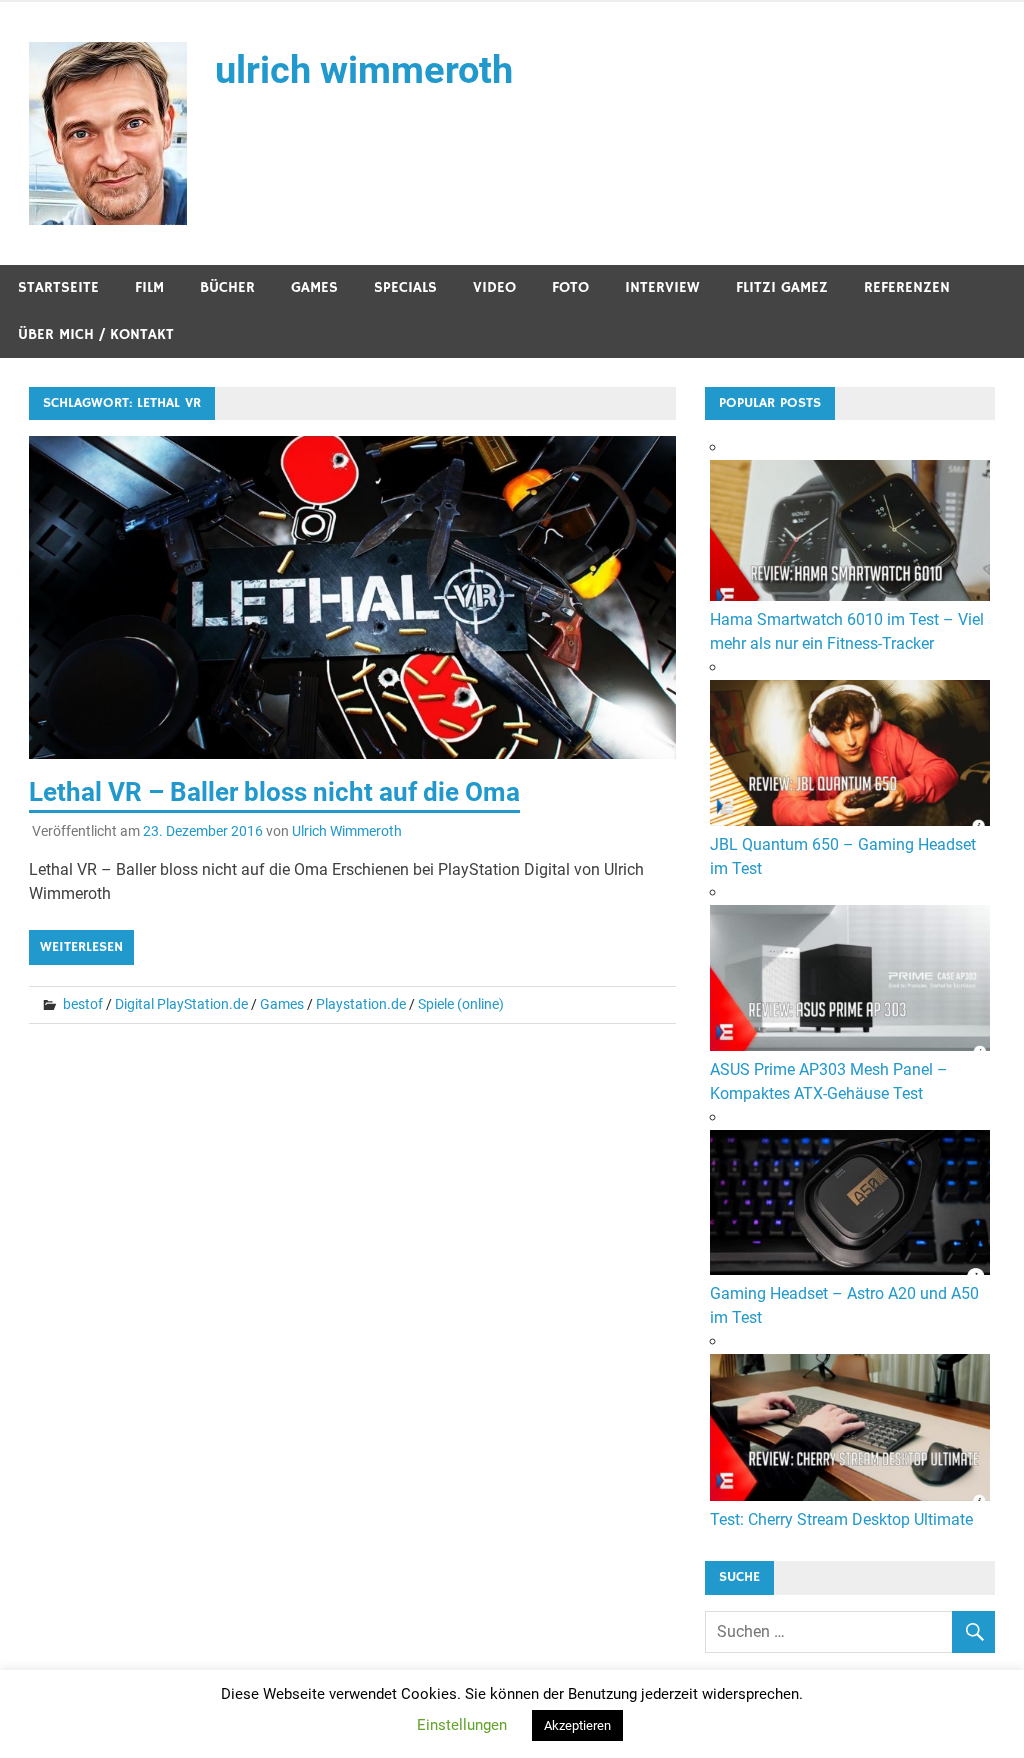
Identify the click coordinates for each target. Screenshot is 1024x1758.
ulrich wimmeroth (364, 70)
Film (149, 287)
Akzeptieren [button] (577, 1725)
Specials (405, 287)
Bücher (227, 287)
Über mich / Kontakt (96, 334)
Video (494, 287)
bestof (83, 1004)
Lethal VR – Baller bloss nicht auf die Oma (274, 792)
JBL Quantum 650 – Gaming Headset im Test (843, 856)
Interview (662, 287)
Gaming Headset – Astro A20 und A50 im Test (844, 1305)
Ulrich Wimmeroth (347, 831)
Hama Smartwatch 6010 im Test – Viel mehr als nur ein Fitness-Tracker (847, 631)
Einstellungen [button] (462, 1725)
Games (314, 287)
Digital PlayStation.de (181, 1004)
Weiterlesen (81, 947)
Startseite (58, 287)
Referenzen (907, 287)
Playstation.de (361, 1004)
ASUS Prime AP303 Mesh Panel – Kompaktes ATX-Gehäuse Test (829, 1081)
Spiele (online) (461, 1004)
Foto (570, 287)
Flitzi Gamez (782, 287)
